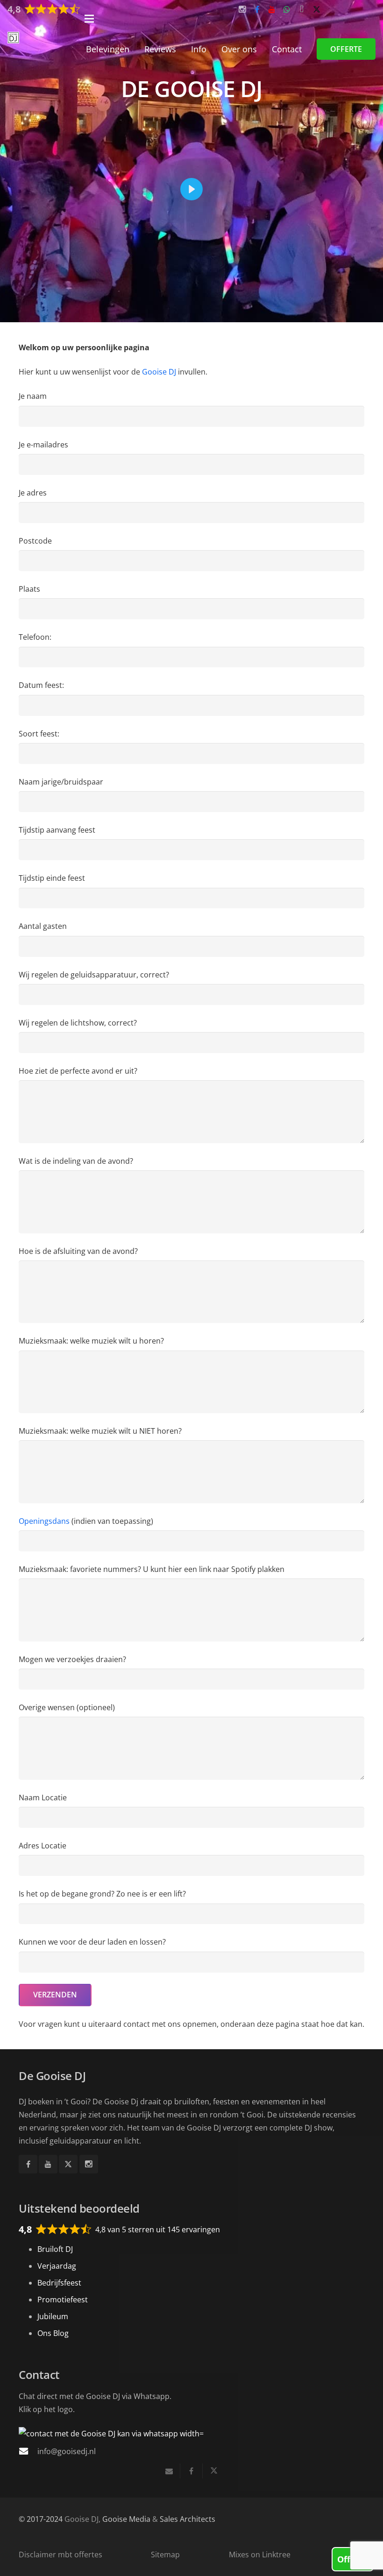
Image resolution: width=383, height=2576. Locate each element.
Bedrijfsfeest (59, 2283)
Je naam (33, 396)
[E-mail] (169, 2471)
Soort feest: (39, 734)
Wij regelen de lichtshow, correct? (78, 1023)
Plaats (29, 589)
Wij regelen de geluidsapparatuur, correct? (94, 975)
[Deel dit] (191, 2471)
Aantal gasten (43, 926)
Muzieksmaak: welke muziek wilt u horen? (91, 1341)
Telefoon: (35, 637)
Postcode (35, 541)
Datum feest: (41, 685)
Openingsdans (44, 1521)
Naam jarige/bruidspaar (61, 782)
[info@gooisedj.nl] (28, 2451)
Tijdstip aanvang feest (57, 830)
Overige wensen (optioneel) (67, 1707)
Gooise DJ (159, 372)
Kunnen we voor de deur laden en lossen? (92, 1942)
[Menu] (230, 19)
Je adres (33, 493)
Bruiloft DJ (55, 2249)
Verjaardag (57, 2266)
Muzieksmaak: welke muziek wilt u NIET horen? (100, 1431)
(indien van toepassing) (86, 1521)
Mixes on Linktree (260, 2555)
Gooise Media (126, 2519)
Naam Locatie (43, 1798)
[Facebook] (28, 2164)
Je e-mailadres (43, 445)
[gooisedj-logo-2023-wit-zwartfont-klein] (13, 38)
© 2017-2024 (41, 2519)
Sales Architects (188, 2519)
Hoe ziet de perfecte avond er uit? (78, 1071)
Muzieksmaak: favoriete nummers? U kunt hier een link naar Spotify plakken (152, 1569)
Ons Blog (53, 2333)
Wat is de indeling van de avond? (76, 1161)
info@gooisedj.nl (67, 2451)
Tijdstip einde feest (52, 878)
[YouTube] (48, 2164)
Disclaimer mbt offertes (60, 2555)
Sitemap (165, 2555)
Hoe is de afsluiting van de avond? (78, 1251)
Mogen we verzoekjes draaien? (72, 1659)
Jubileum (53, 2316)
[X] (68, 2164)
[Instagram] (89, 2164)
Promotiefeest (63, 2300)
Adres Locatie (43, 1846)
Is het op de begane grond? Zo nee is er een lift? (102, 1894)
